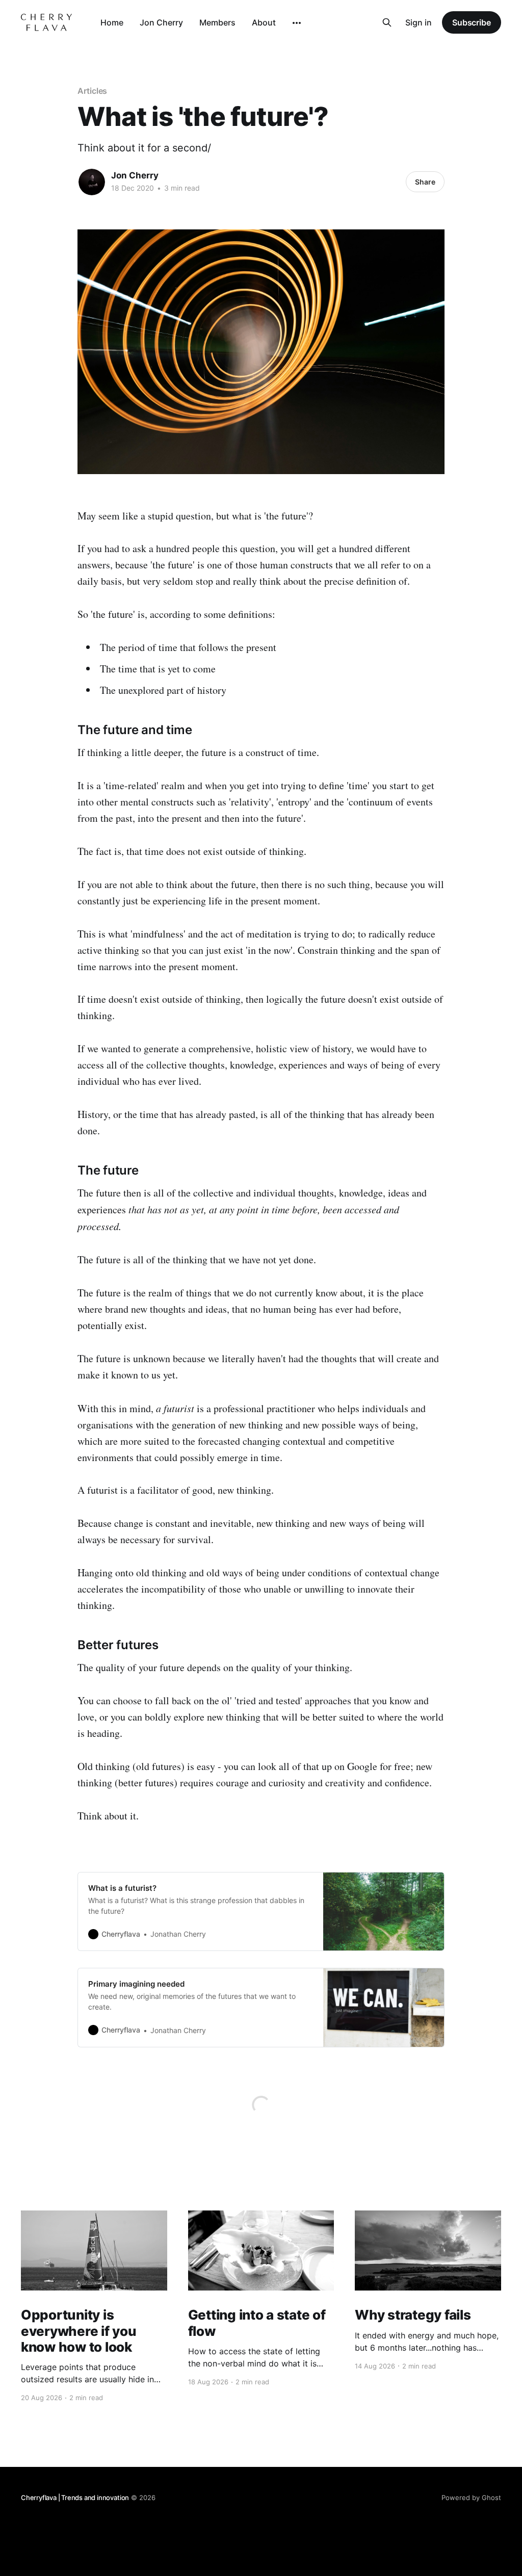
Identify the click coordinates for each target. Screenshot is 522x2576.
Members (217, 22)
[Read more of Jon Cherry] (92, 182)
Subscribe (472, 22)
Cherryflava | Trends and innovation (75, 2497)
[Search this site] (387, 22)
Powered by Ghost (471, 2497)
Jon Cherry (161, 22)
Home (112, 22)
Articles (92, 91)
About (264, 22)
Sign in (419, 22)
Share (425, 182)
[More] (297, 23)
